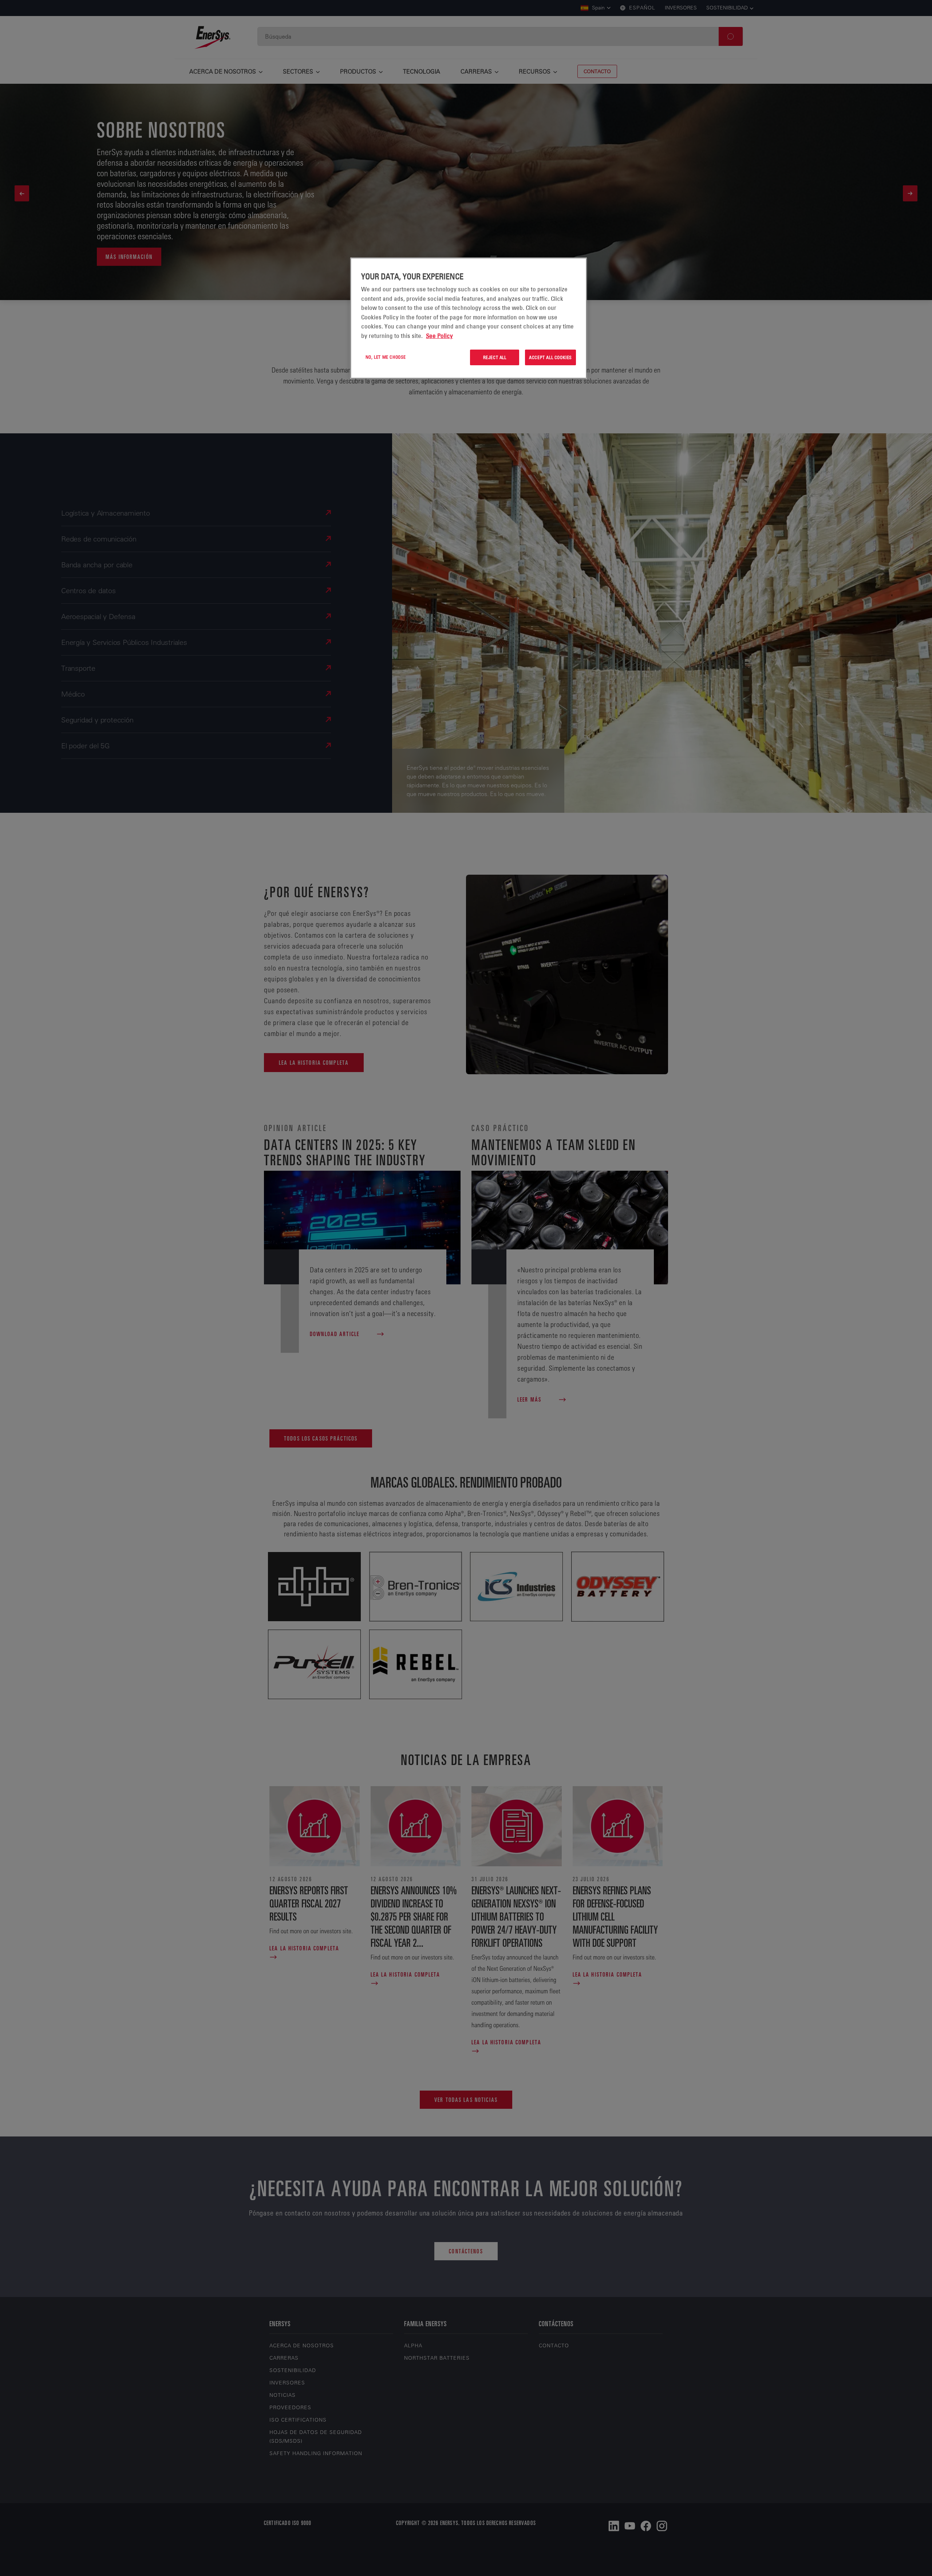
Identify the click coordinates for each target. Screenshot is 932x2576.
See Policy (439, 336)
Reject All (495, 357)
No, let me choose (386, 357)
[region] (469, 318)
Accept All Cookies (550, 357)
